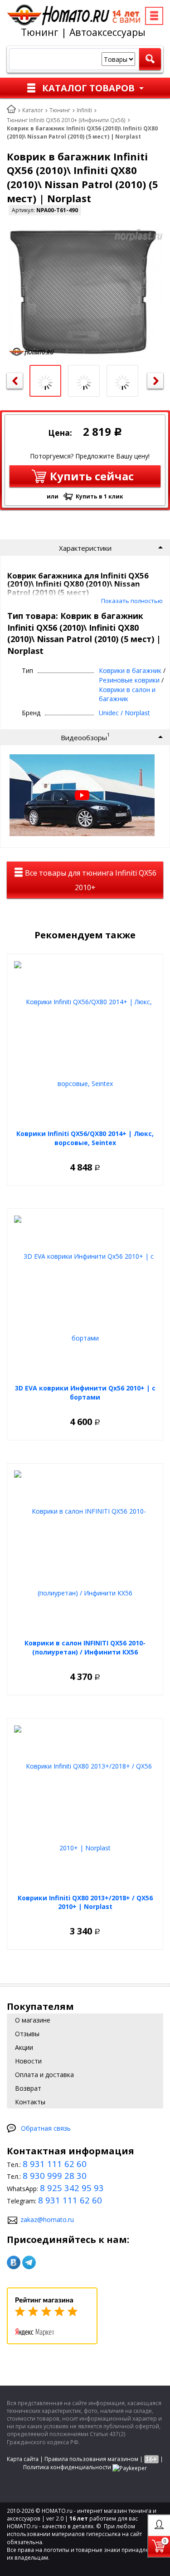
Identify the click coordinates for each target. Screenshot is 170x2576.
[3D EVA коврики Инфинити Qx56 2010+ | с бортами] (85, 1297)
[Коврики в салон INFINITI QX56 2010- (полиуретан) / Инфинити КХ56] (85, 1552)
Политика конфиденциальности (67, 2467)
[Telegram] (29, 2262)
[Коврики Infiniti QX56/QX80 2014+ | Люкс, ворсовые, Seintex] (85, 1043)
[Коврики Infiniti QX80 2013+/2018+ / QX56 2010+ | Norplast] (85, 1807)
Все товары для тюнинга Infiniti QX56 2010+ (90, 880)
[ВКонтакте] (14, 2262)
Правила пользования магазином (91, 2459)
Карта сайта (23, 2459)
